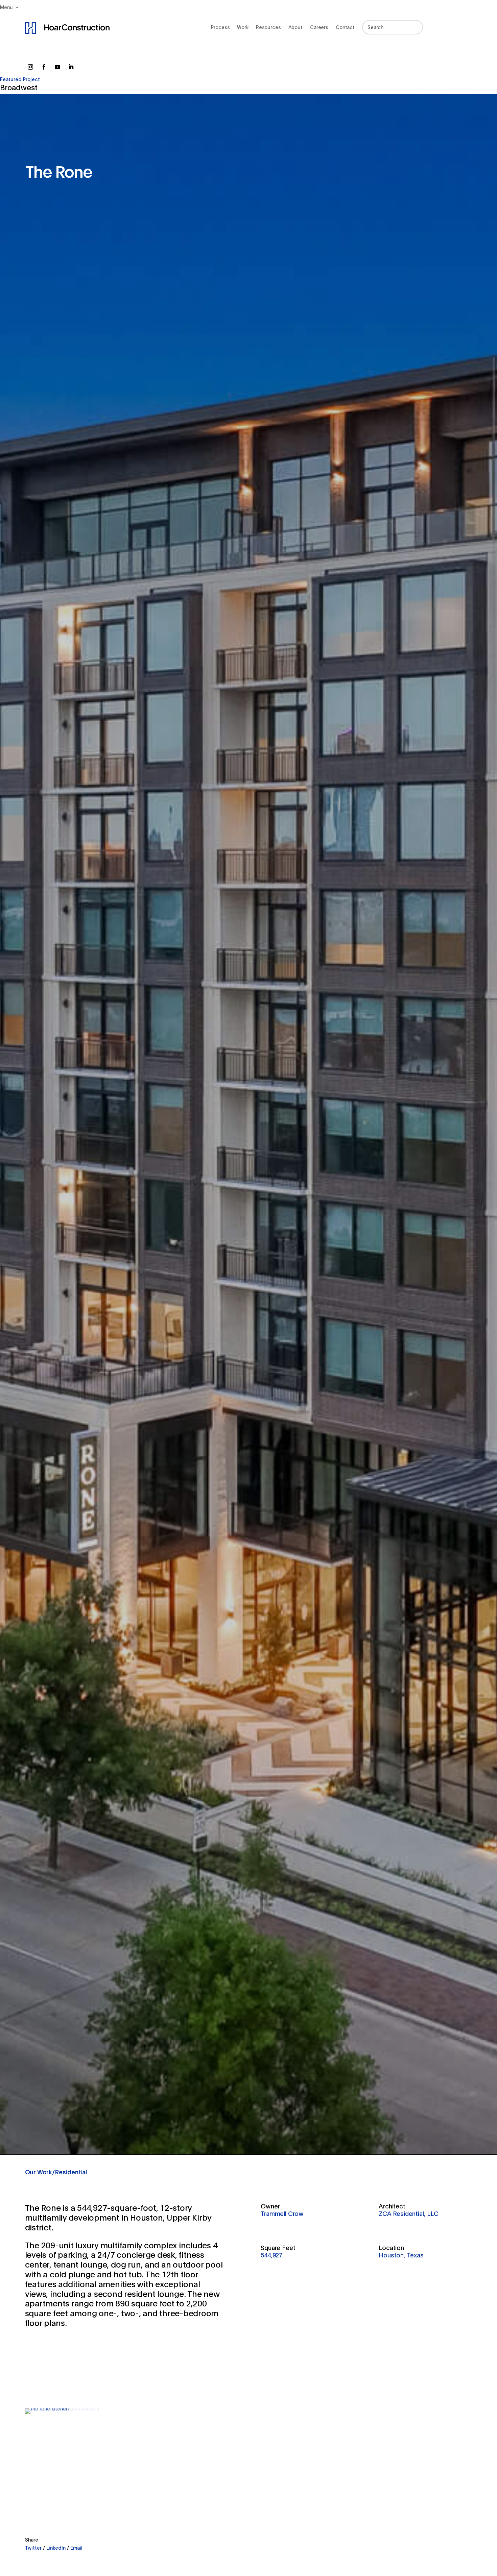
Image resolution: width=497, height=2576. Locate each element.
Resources (268, 27)
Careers (319, 27)
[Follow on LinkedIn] (71, 67)
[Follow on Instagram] (30, 67)
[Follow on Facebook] (44, 67)
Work (243, 27)
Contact (345, 27)
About (295, 27)
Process (220, 27)
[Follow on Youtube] (57, 67)
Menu (6, 7)
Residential (71, 2172)
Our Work (39, 2172)
